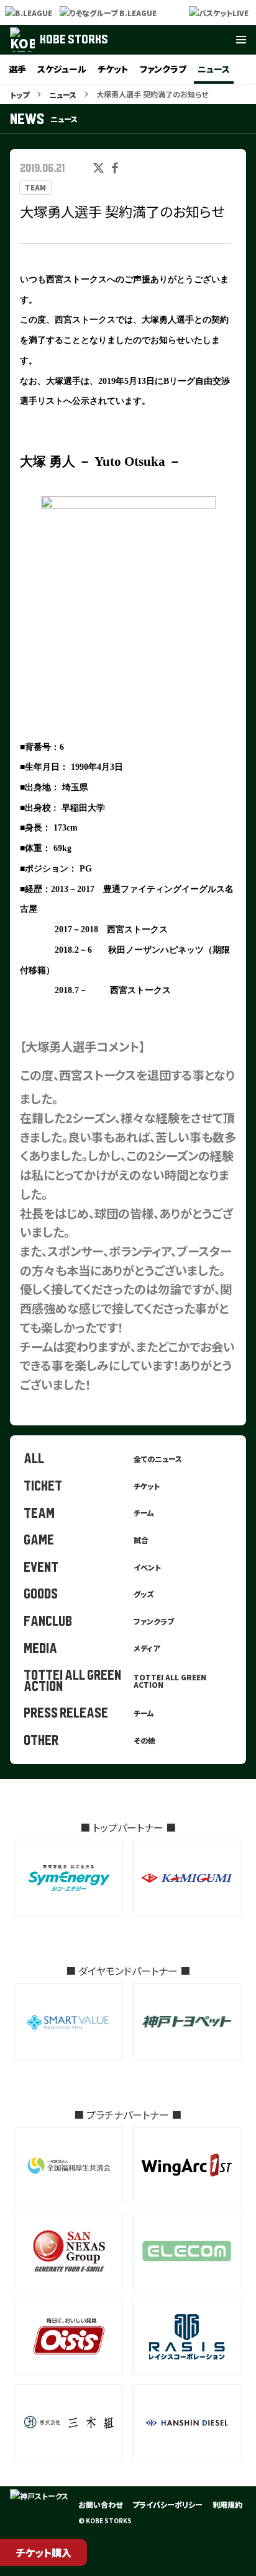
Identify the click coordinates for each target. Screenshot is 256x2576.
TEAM (35, 187)
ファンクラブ (163, 69)
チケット (113, 69)
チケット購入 (44, 2552)
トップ (20, 95)
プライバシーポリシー (167, 2504)
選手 (17, 69)
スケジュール (62, 69)
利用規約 (227, 2504)
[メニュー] (241, 40)
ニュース (214, 69)
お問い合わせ (100, 2504)
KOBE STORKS (74, 39)
